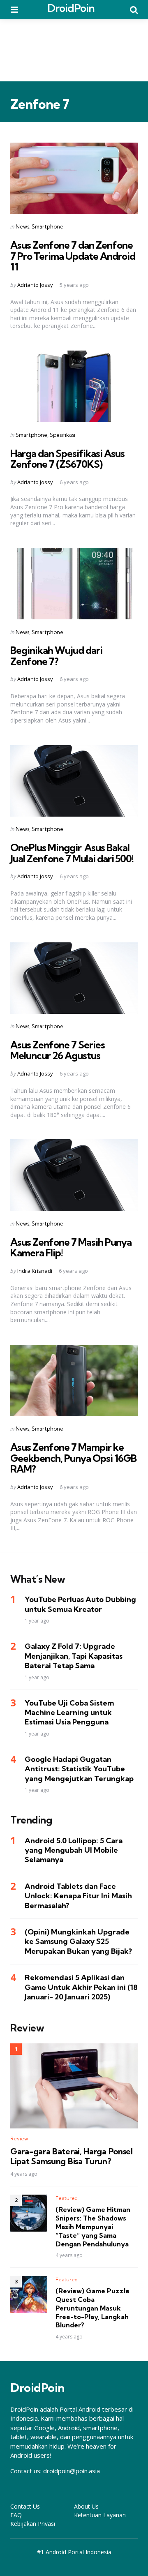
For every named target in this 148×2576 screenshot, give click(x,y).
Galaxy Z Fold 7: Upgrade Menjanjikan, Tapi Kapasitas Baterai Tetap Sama (74, 1656)
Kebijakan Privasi (33, 2524)
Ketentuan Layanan (100, 2515)
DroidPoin (71, 8)
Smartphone (47, 226)
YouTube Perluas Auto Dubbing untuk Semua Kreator (80, 1604)
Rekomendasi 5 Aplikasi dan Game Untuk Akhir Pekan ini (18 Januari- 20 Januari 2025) (81, 1987)
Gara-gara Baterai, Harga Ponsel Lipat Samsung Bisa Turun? (72, 2156)
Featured (67, 2198)
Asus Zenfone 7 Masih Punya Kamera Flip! (71, 1247)
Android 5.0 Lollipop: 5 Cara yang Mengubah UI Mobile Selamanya (74, 1850)
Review (19, 2139)
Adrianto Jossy (35, 285)
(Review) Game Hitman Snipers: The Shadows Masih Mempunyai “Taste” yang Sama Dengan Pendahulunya (93, 2226)
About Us (86, 2506)
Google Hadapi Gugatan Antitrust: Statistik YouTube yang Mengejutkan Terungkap (79, 1769)
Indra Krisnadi (35, 1271)
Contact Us (25, 2506)
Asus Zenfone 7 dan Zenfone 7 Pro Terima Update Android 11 (73, 256)
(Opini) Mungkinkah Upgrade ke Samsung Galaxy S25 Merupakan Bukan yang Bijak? (78, 1941)
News (22, 226)
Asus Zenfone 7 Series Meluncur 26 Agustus (58, 1050)
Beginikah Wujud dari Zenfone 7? (56, 656)
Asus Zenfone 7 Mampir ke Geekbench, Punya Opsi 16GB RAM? (73, 1458)
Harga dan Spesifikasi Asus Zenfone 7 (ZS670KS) (67, 459)
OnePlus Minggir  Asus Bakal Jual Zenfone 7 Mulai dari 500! (72, 853)
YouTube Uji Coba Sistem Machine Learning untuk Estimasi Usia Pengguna (69, 1713)
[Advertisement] (74, 50)
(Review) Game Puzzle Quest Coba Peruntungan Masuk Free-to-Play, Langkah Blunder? (92, 2308)
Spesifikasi (62, 435)
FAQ (16, 2515)
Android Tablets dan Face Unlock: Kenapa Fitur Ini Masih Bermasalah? (78, 1896)
